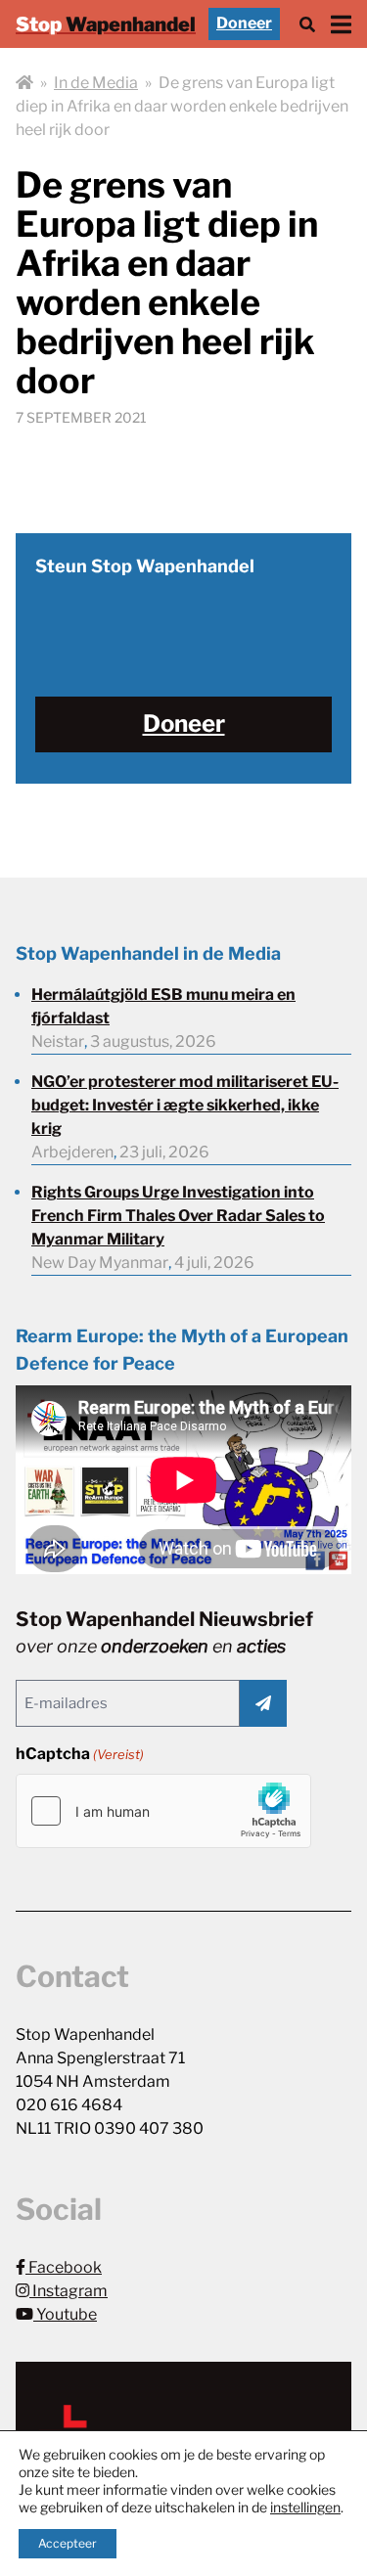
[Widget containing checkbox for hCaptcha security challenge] (163, 1811)
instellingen (305, 2507)
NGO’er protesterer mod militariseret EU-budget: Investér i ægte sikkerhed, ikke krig (185, 1105)
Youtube (65, 2314)
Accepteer (68, 2543)
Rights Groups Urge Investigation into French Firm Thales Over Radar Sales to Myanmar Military (178, 1216)
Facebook (64, 2267)
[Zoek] (307, 24)
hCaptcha (80, 1754)
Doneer (244, 23)
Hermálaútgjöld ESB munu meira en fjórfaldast (163, 1006)
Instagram (69, 2291)
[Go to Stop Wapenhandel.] (24, 83)
